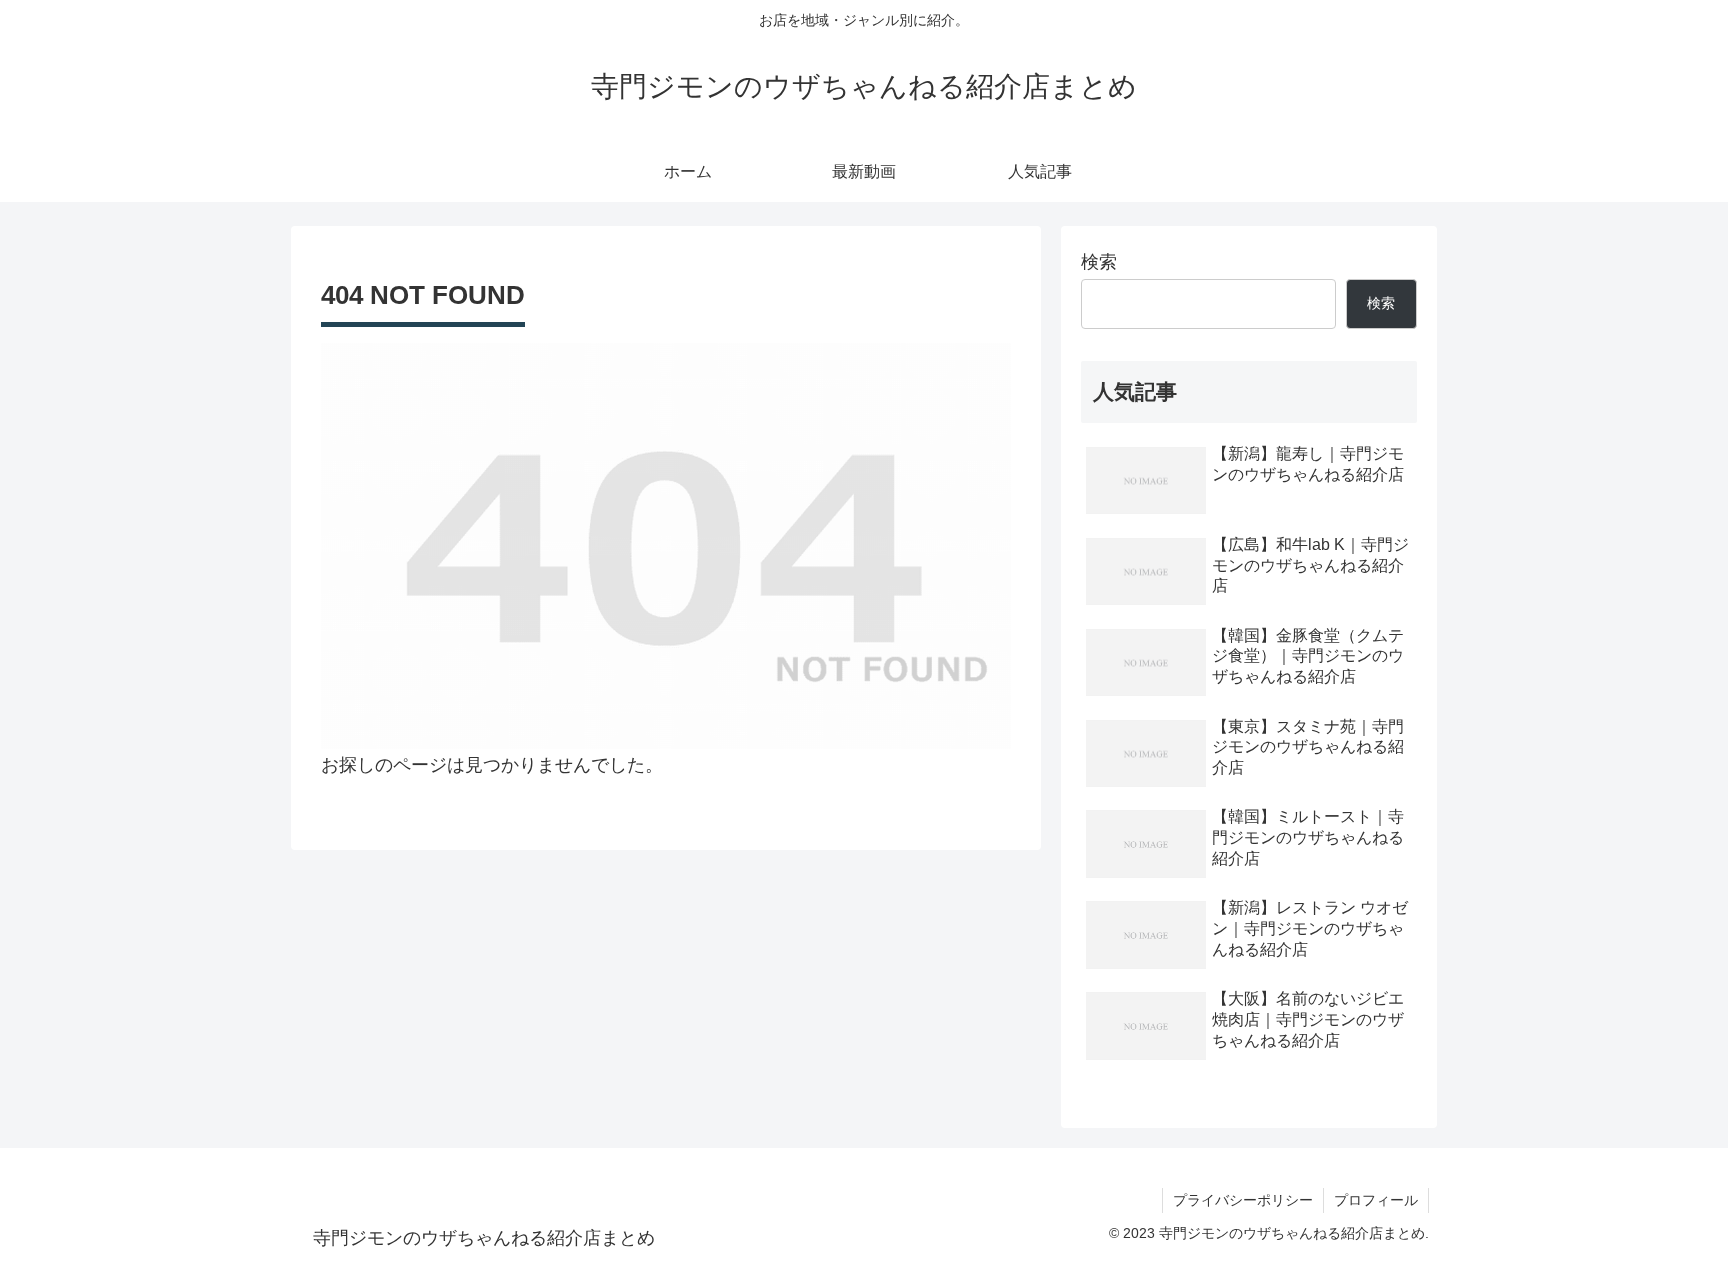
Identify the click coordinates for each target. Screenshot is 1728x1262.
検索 (1099, 262)
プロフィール (1376, 1200)
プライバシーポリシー (1243, 1200)
